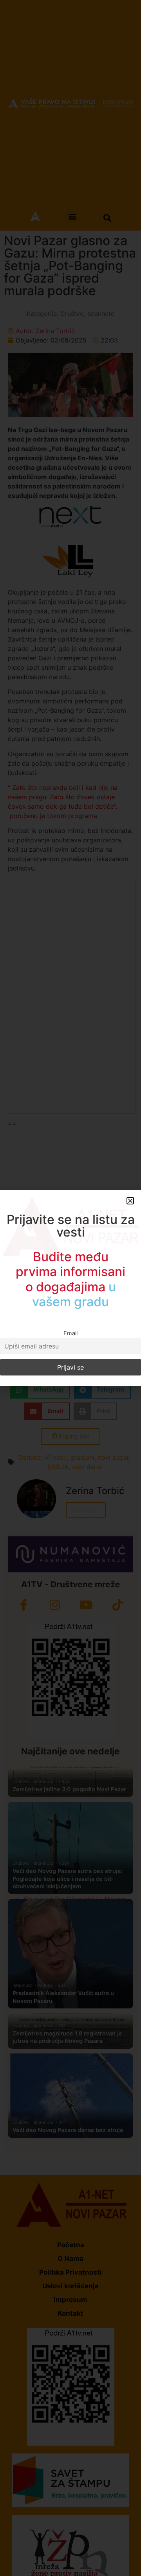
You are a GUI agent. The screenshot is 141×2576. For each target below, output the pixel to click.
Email (70, 1333)
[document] (70, 1288)
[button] (130, 1201)
